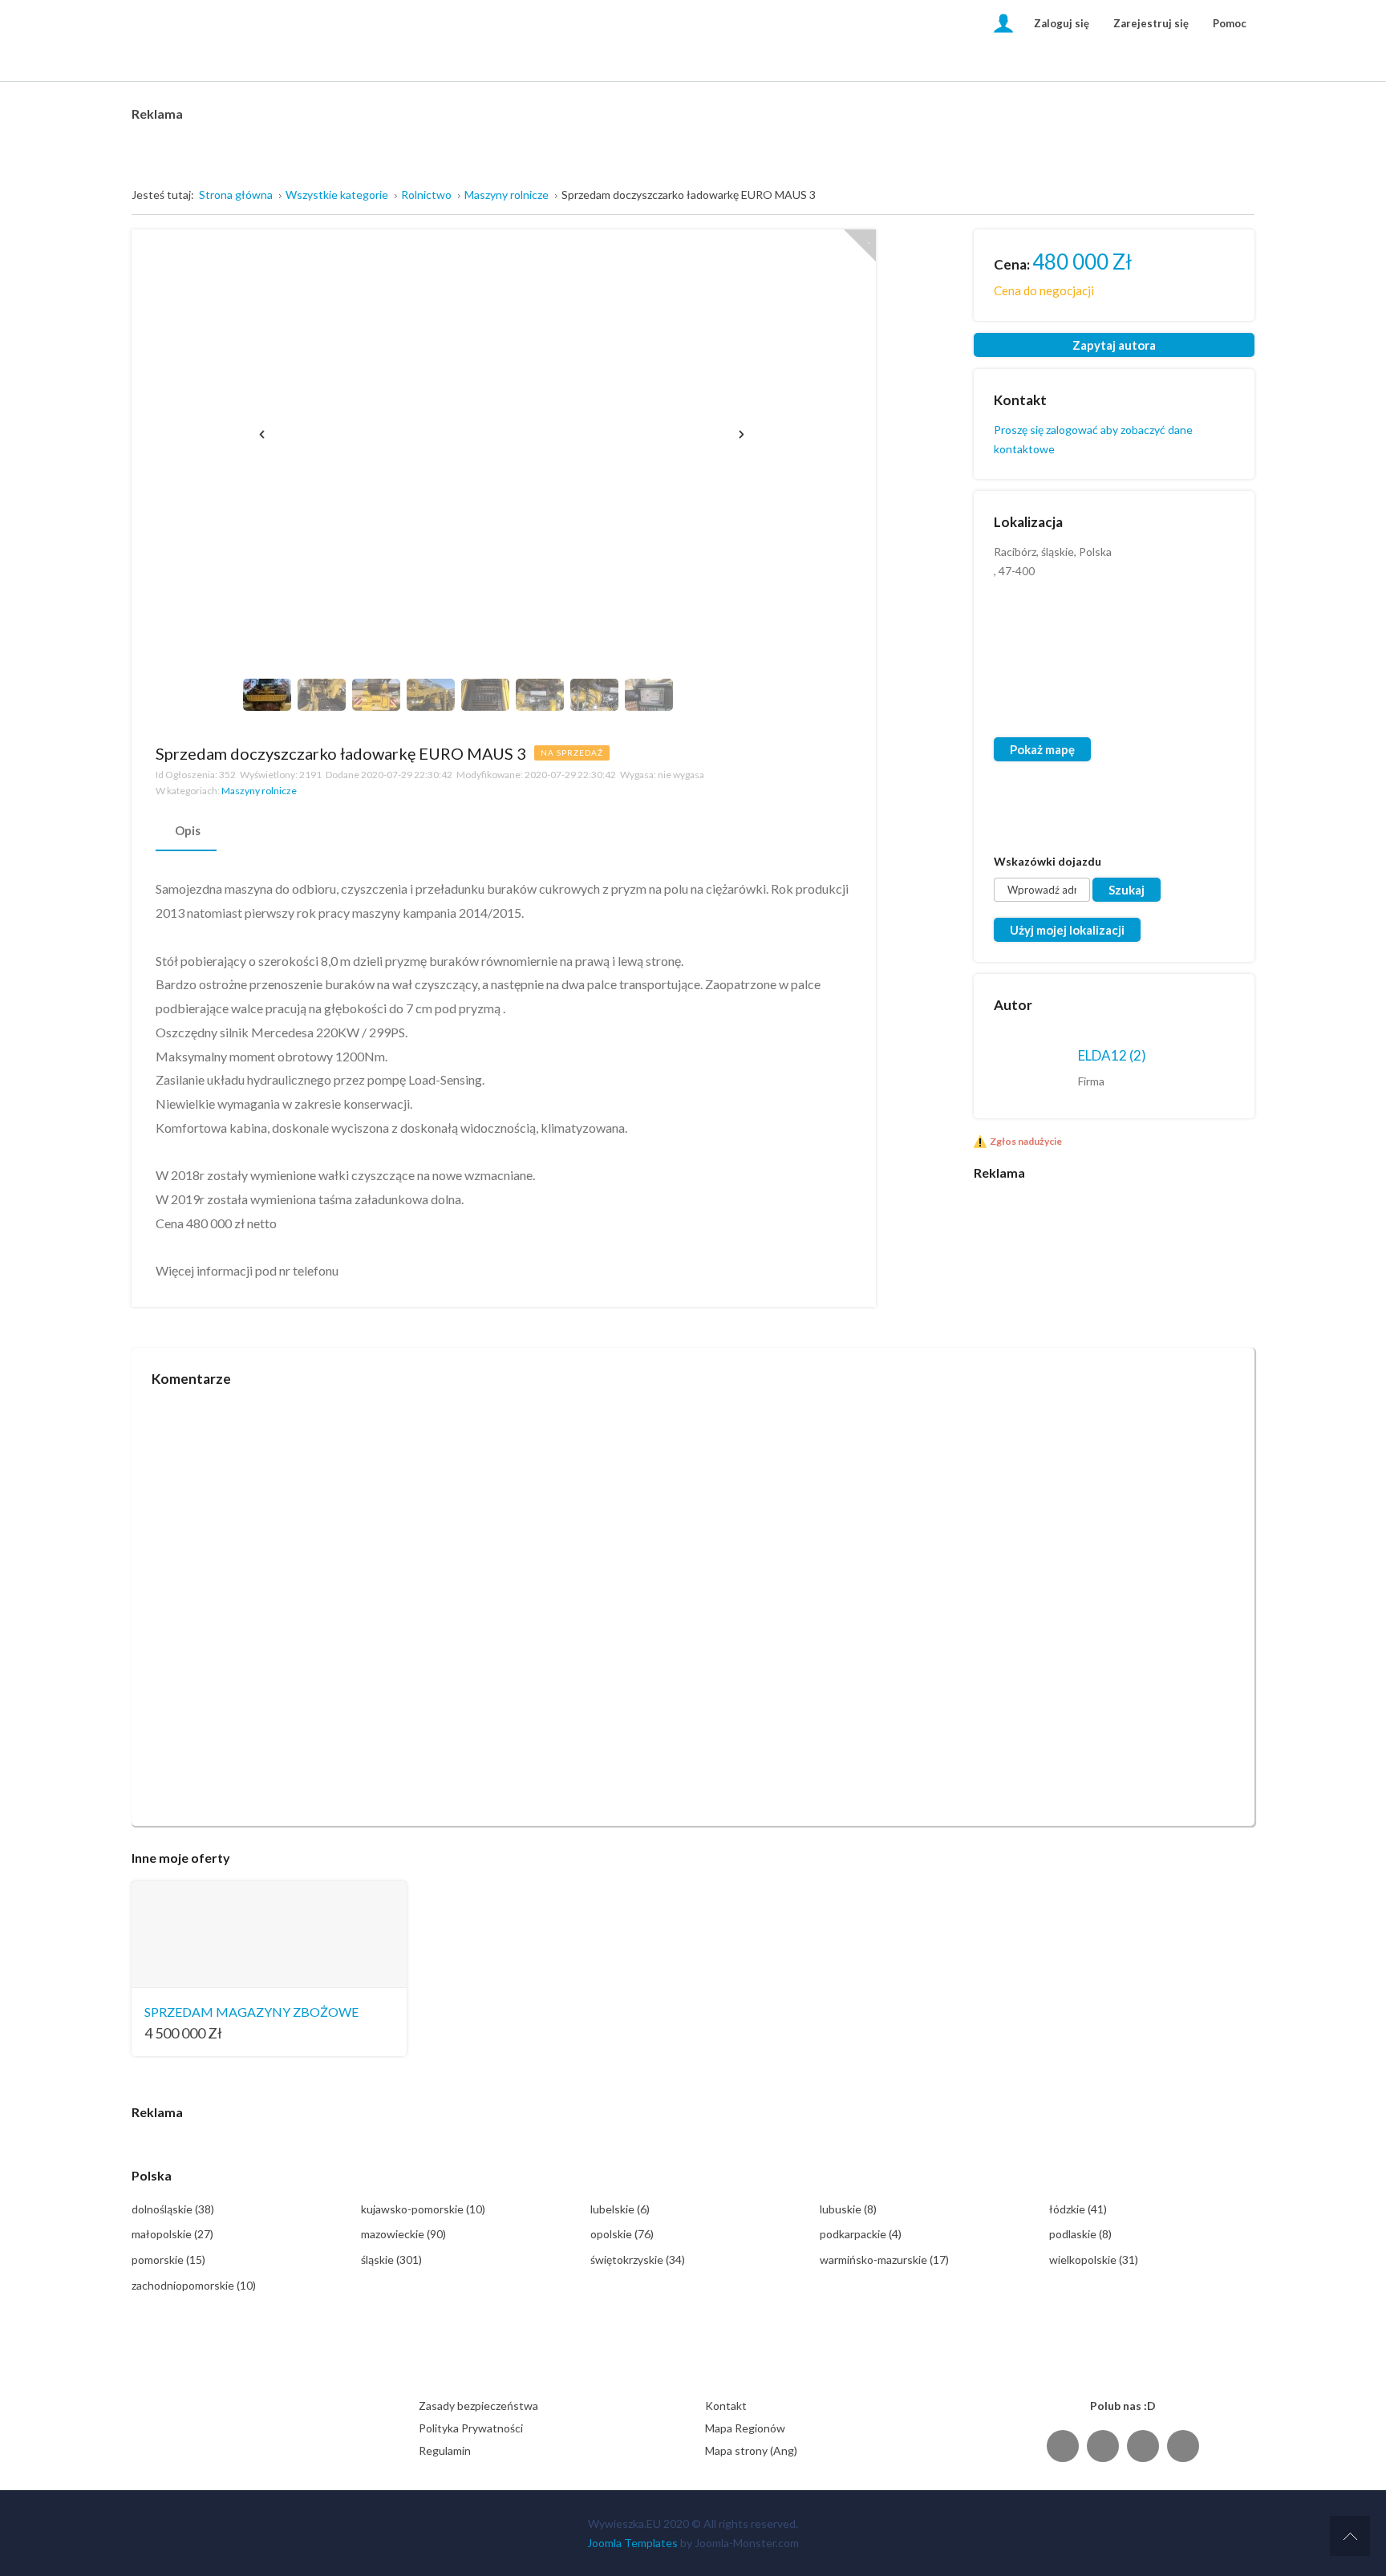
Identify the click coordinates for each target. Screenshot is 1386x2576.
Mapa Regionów (745, 2428)
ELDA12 (1112, 1055)
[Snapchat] (1183, 2446)
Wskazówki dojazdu (1048, 861)
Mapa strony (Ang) (751, 2450)
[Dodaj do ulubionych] (860, 245)
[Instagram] (1143, 2446)
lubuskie (848, 2209)
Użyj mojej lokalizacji (1067, 930)
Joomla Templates (632, 2543)
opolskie (622, 2234)
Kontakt (726, 2406)
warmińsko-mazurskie (884, 2260)
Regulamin (445, 2450)
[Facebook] (1063, 2446)
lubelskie (620, 2209)
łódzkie (1078, 2209)
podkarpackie (861, 2234)
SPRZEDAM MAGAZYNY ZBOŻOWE (251, 2012)
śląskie (391, 2260)
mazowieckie (403, 2234)
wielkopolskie (1094, 2260)
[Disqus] (693, 1600)
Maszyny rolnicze (259, 791)
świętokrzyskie (638, 2260)
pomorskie (168, 2260)
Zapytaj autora (1114, 345)
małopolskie (172, 2234)
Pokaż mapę (1042, 749)
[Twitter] (1103, 2446)
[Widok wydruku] (843, 752)
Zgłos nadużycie (1026, 1141)
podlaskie (1080, 2234)
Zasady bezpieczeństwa (478, 2406)
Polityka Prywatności (471, 2428)
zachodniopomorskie (194, 2285)
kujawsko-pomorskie (423, 2209)
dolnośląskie (173, 2209)
